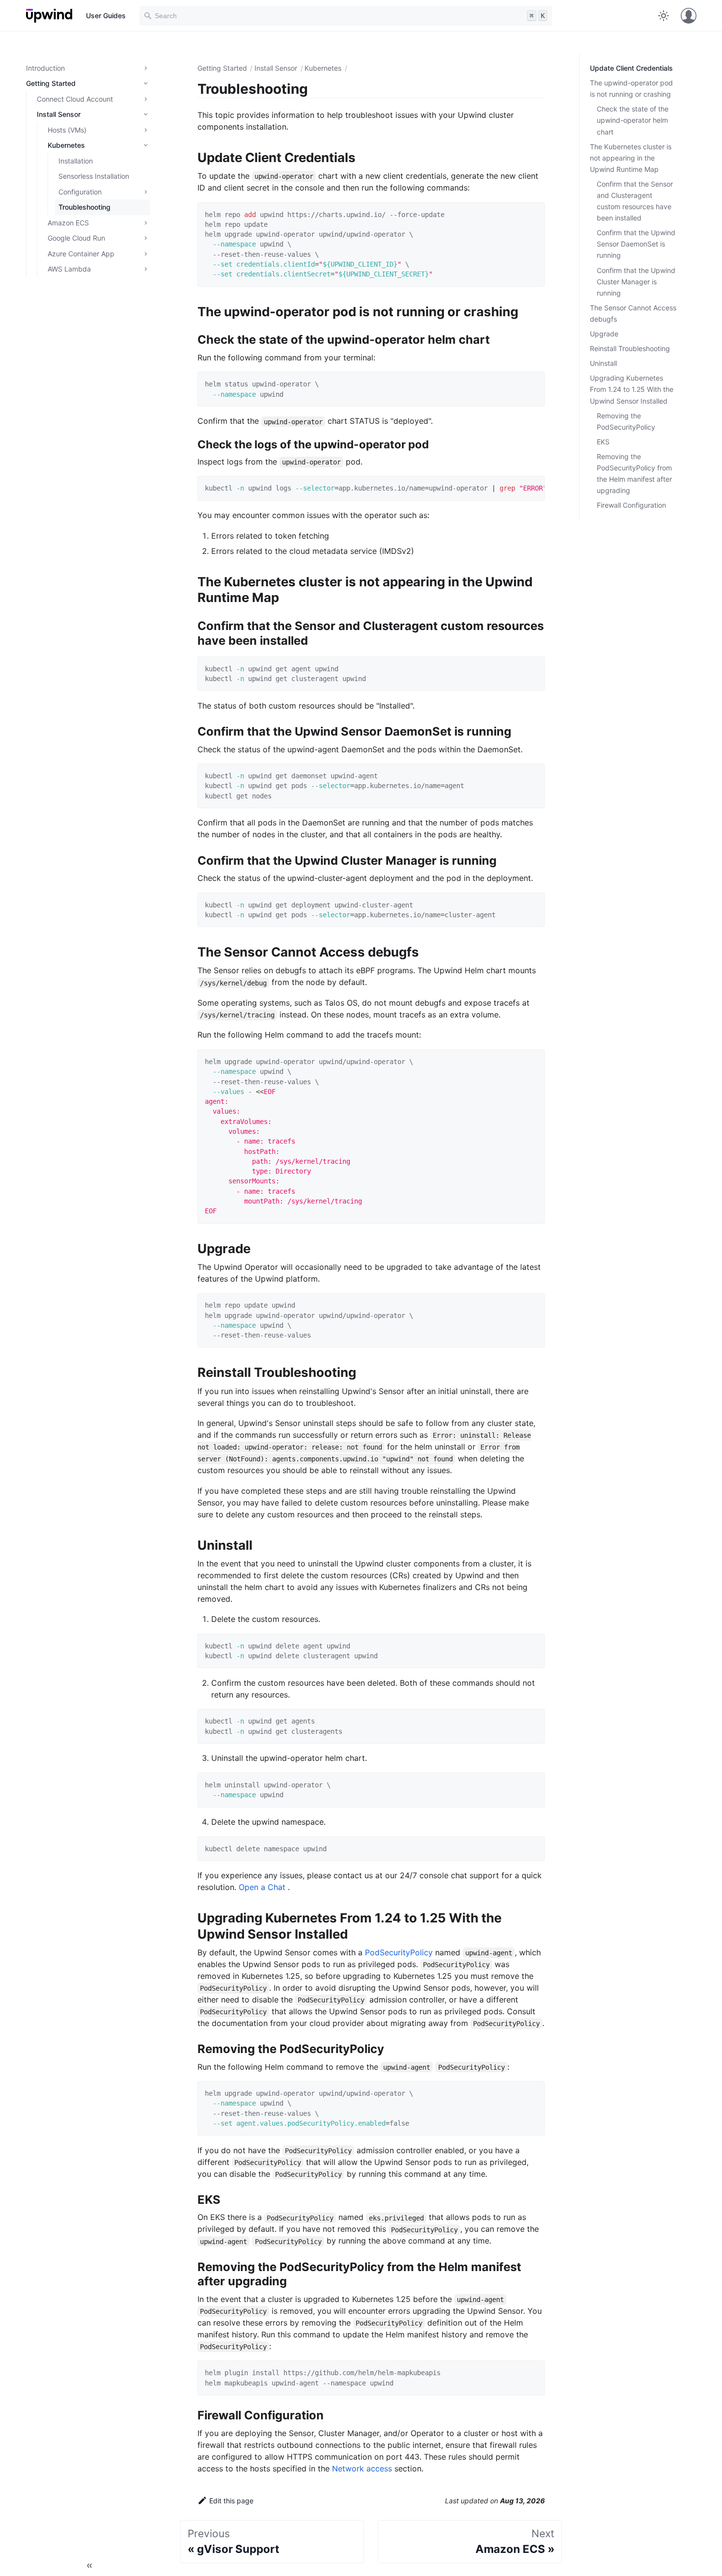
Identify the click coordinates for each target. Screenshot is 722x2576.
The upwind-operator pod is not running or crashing (631, 88)
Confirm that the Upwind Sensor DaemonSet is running (636, 244)
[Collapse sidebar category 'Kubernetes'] (144, 145)
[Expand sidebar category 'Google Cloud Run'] (144, 238)
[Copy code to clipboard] (533, 214)
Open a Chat (263, 1887)
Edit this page (231, 2501)
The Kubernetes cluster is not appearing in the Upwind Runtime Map (631, 158)
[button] (86, 83)
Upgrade (604, 334)
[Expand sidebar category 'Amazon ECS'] (144, 223)
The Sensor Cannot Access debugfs (633, 313)
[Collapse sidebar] (89, 2566)
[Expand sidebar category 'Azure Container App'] (144, 254)
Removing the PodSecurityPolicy (626, 421)
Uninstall (603, 363)
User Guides (106, 15)
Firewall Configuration (631, 505)
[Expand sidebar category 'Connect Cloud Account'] (144, 99)
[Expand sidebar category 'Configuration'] (144, 192)
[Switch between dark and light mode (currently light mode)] (664, 16)
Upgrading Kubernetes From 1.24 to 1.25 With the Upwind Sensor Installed (632, 389)
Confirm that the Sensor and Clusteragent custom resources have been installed (635, 201)
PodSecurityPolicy (400, 1952)
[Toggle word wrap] (517, 489)
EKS (603, 442)
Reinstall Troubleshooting (630, 348)
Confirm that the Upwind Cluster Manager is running (636, 282)
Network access (362, 2468)
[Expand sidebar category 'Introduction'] (144, 68)
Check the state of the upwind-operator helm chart (633, 120)
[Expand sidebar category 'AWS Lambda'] (144, 269)
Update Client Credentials (631, 68)
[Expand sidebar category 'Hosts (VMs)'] (144, 130)
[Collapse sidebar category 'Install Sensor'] (144, 114)
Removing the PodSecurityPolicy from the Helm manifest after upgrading (634, 473)
